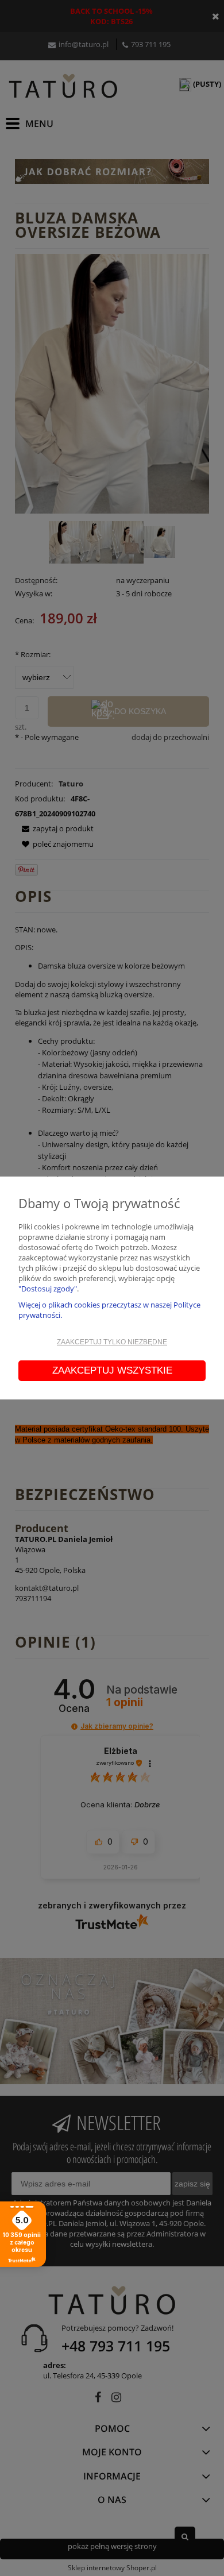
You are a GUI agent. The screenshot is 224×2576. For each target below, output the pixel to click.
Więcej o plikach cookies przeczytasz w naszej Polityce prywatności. (109, 1310)
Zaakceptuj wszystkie (112, 1370)
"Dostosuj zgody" (48, 1289)
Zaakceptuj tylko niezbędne (112, 1342)
